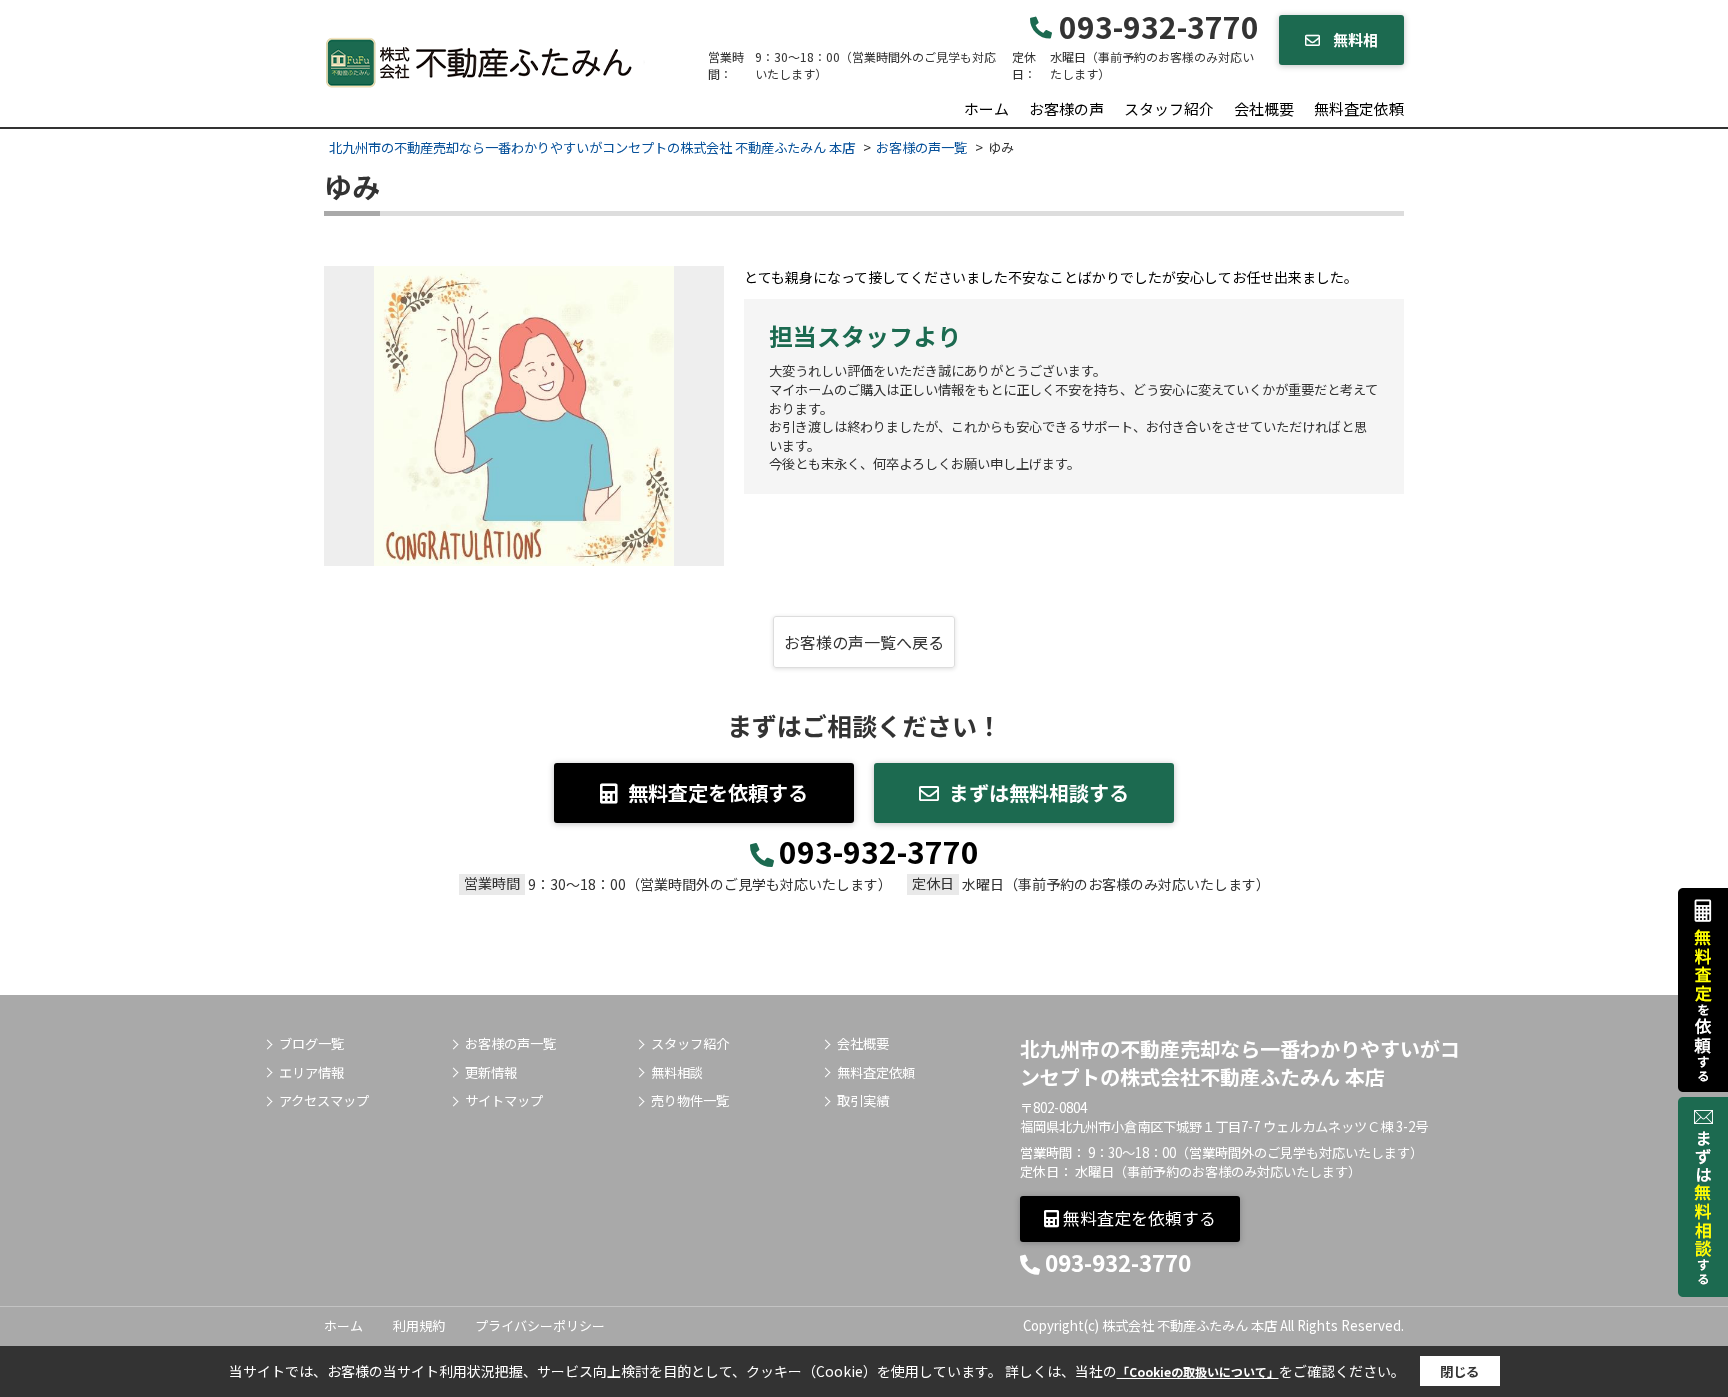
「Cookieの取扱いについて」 (1198, 1371)
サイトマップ (504, 1101)
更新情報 (491, 1073)
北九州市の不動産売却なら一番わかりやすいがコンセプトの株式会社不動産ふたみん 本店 (1240, 1062)
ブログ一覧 (311, 1044)
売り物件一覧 (690, 1101)
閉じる (1459, 1371)
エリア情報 (311, 1073)
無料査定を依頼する (718, 792)
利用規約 (419, 1325)
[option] (524, 416)
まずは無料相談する (1039, 792)
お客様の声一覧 (510, 1044)
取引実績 (863, 1101)
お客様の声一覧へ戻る (864, 642)
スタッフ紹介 (1169, 108)
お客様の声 (1066, 108)
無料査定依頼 (1359, 108)
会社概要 (1264, 108)
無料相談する (1348, 47)
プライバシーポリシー (540, 1325)
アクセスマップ (324, 1101)
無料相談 (677, 1073)
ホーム (986, 108)
